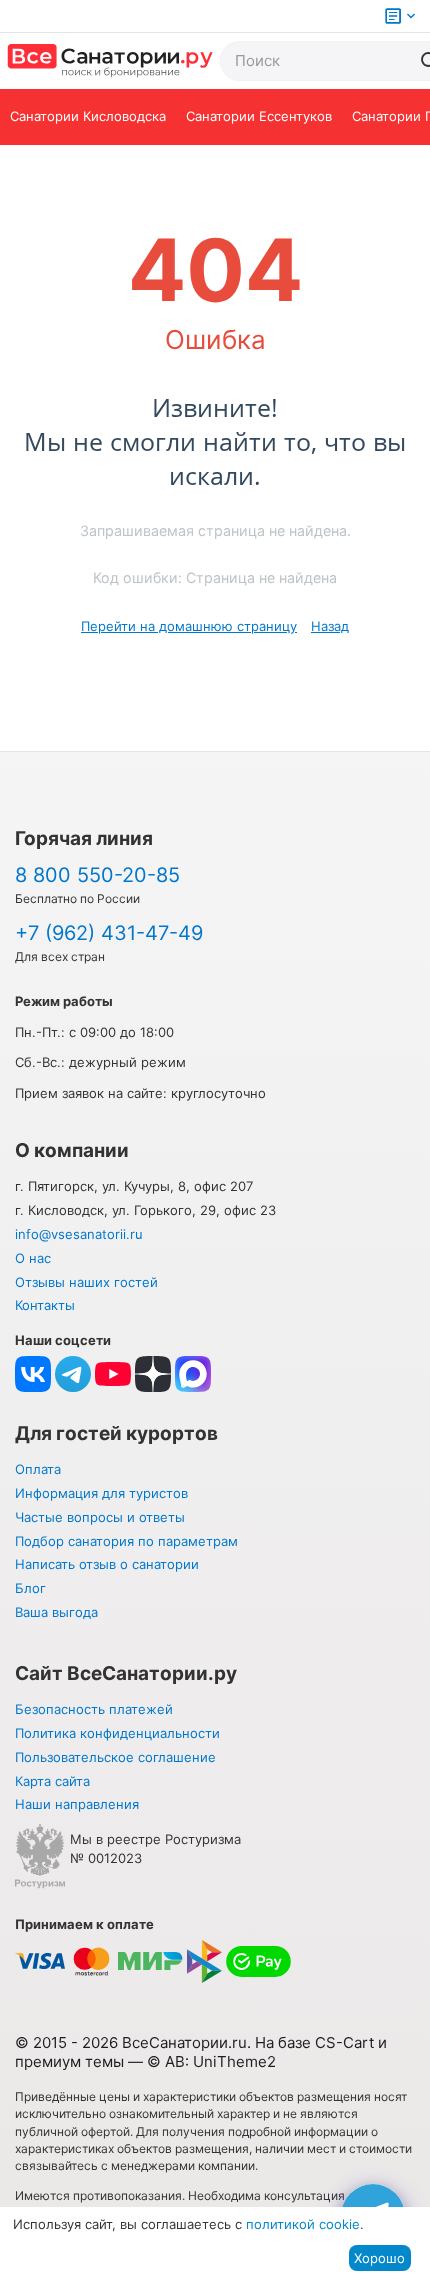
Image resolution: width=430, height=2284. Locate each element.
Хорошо (379, 2258)
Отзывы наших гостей (86, 1282)
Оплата (38, 1469)
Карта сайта (52, 1781)
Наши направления (77, 1804)
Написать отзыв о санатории (107, 1564)
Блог (30, 1588)
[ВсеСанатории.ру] (110, 61)
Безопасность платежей (94, 1709)
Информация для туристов (101, 1493)
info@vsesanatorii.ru (79, 1234)
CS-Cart (344, 2042)
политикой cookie (303, 2224)
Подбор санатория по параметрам (126, 1541)
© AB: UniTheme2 (211, 2061)
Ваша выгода (56, 1612)
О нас (33, 1258)
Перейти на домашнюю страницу (189, 626)
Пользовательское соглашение (115, 1757)
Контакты (45, 1305)
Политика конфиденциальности (117, 1733)
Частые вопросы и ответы (100, 1517)
